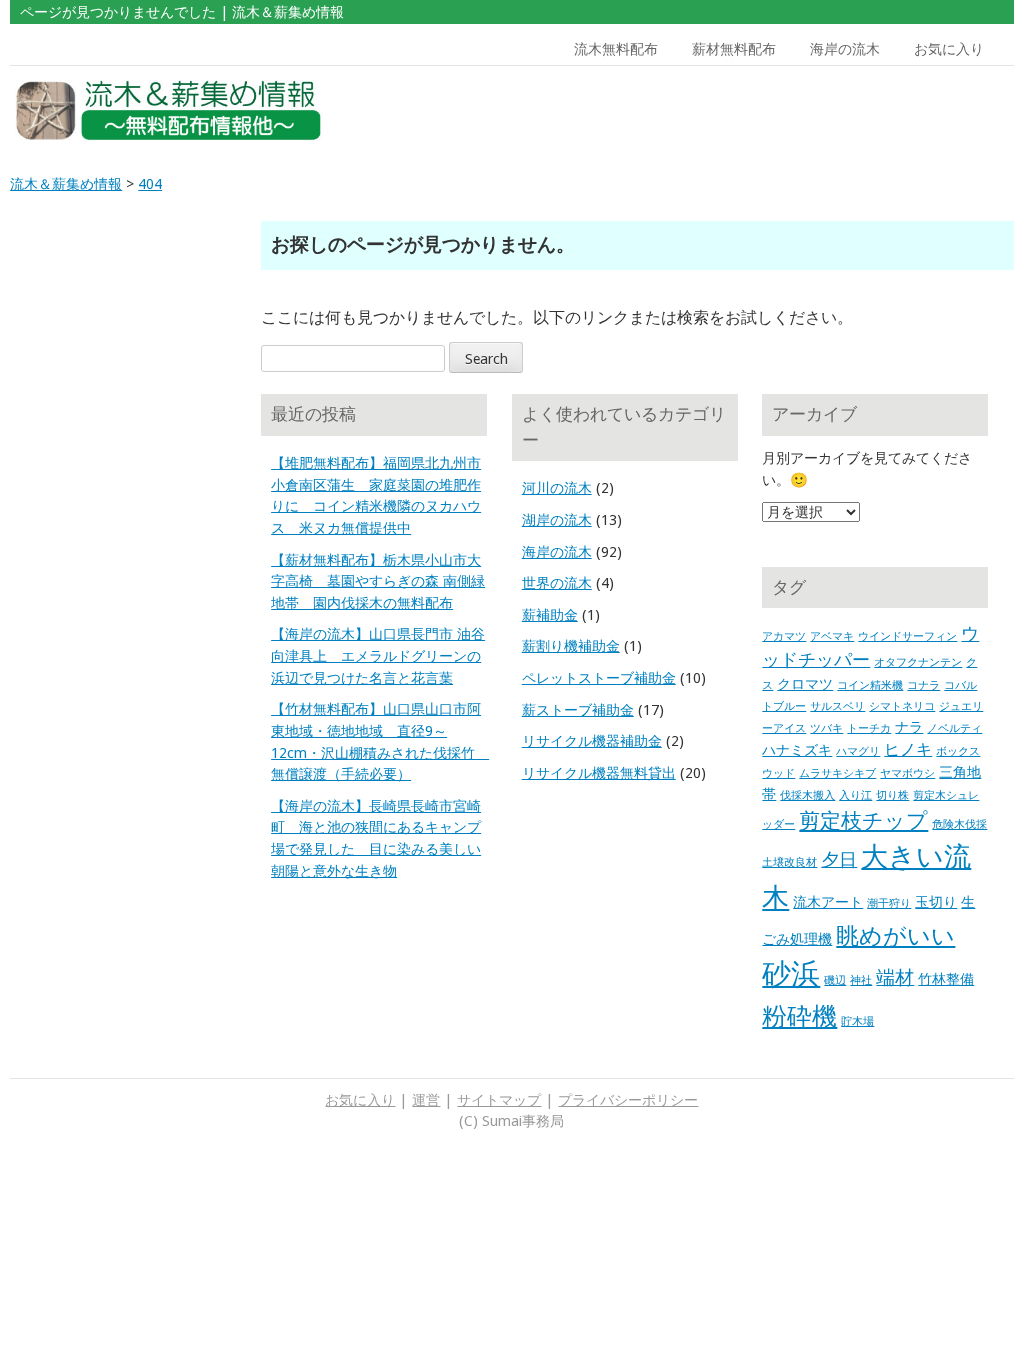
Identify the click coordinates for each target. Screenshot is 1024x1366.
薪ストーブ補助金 (578, 710)
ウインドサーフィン (907, 636)
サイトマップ (499, 1100)
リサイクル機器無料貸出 (599, 773)
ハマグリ (858, 751)
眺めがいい (895, 936)
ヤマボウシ (907, 773)
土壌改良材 (789, 862)
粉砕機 (799, 1016)
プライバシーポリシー (628, 1100)
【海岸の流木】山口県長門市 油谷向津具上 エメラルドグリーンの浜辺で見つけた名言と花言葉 (378, 655)
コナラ (923, 685)
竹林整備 (946, 979)
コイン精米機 (870, 685)
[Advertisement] (884, 111)
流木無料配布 (616, 49)
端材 (895, 977)
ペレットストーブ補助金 (599, 678)
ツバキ (826, 728)
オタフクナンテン (918, 662)
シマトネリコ (902, 706)
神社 (861, 980)
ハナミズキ (797, 750)
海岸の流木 (845, 49)
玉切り (936, 902)
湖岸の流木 (557, 520)
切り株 (892, 795)
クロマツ (805, 684)
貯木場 (857, 1021)
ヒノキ (908, 749)
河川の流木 (557, 488)
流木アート (828, 902)
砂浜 (791, 974)
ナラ (909, 727)
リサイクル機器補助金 (592, 741)
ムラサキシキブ (837, 773)
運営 (426, 1100)
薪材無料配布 (734, 49)
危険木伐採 (959, 824)
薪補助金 (550, 615)
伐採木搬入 (807, 795)
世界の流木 (557, 583)
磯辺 (835, 980)
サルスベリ (837, 706)
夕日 (839, 860)
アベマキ (832, 636)
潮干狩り (889, 903)
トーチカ (869, 728)
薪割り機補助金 (571, 646)
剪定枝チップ (863, 820)
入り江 (855, 795)
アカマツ (784, 636)
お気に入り (949, 49)
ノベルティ (954, 728)
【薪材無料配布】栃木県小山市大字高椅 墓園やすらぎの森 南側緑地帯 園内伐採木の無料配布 (378, 581)
